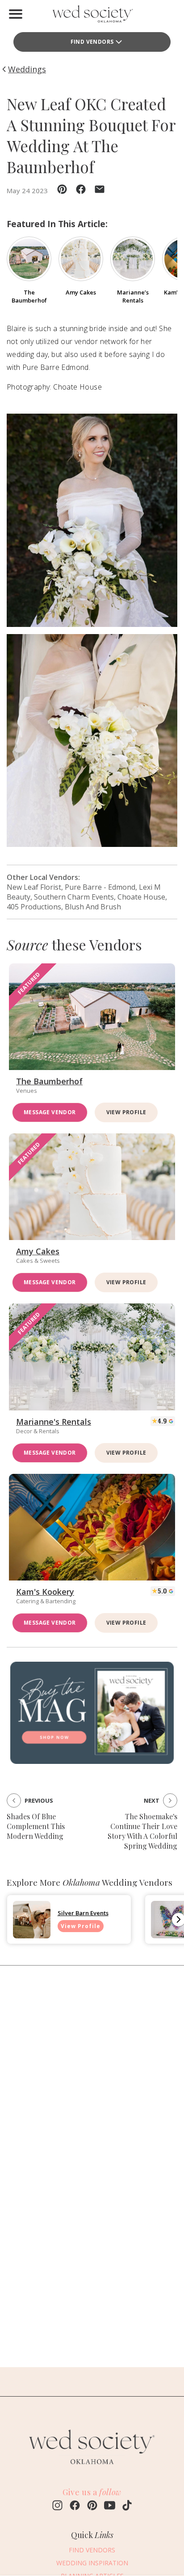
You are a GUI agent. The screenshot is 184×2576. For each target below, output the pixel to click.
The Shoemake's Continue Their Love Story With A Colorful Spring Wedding (142, 1831)
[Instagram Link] (57, 2506)
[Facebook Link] (75, 2506)
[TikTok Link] (127, 2506)
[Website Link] (92, 2468)
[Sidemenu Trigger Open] (16, 14)
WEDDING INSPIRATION (92, 2563)
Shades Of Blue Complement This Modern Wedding (36, 1826)
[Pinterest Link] (92, 2506)
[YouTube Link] (110, 2506)
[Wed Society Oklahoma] (92, 16)
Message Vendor (50, 1112)
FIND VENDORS (92, 42)
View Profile (126, 1112)
